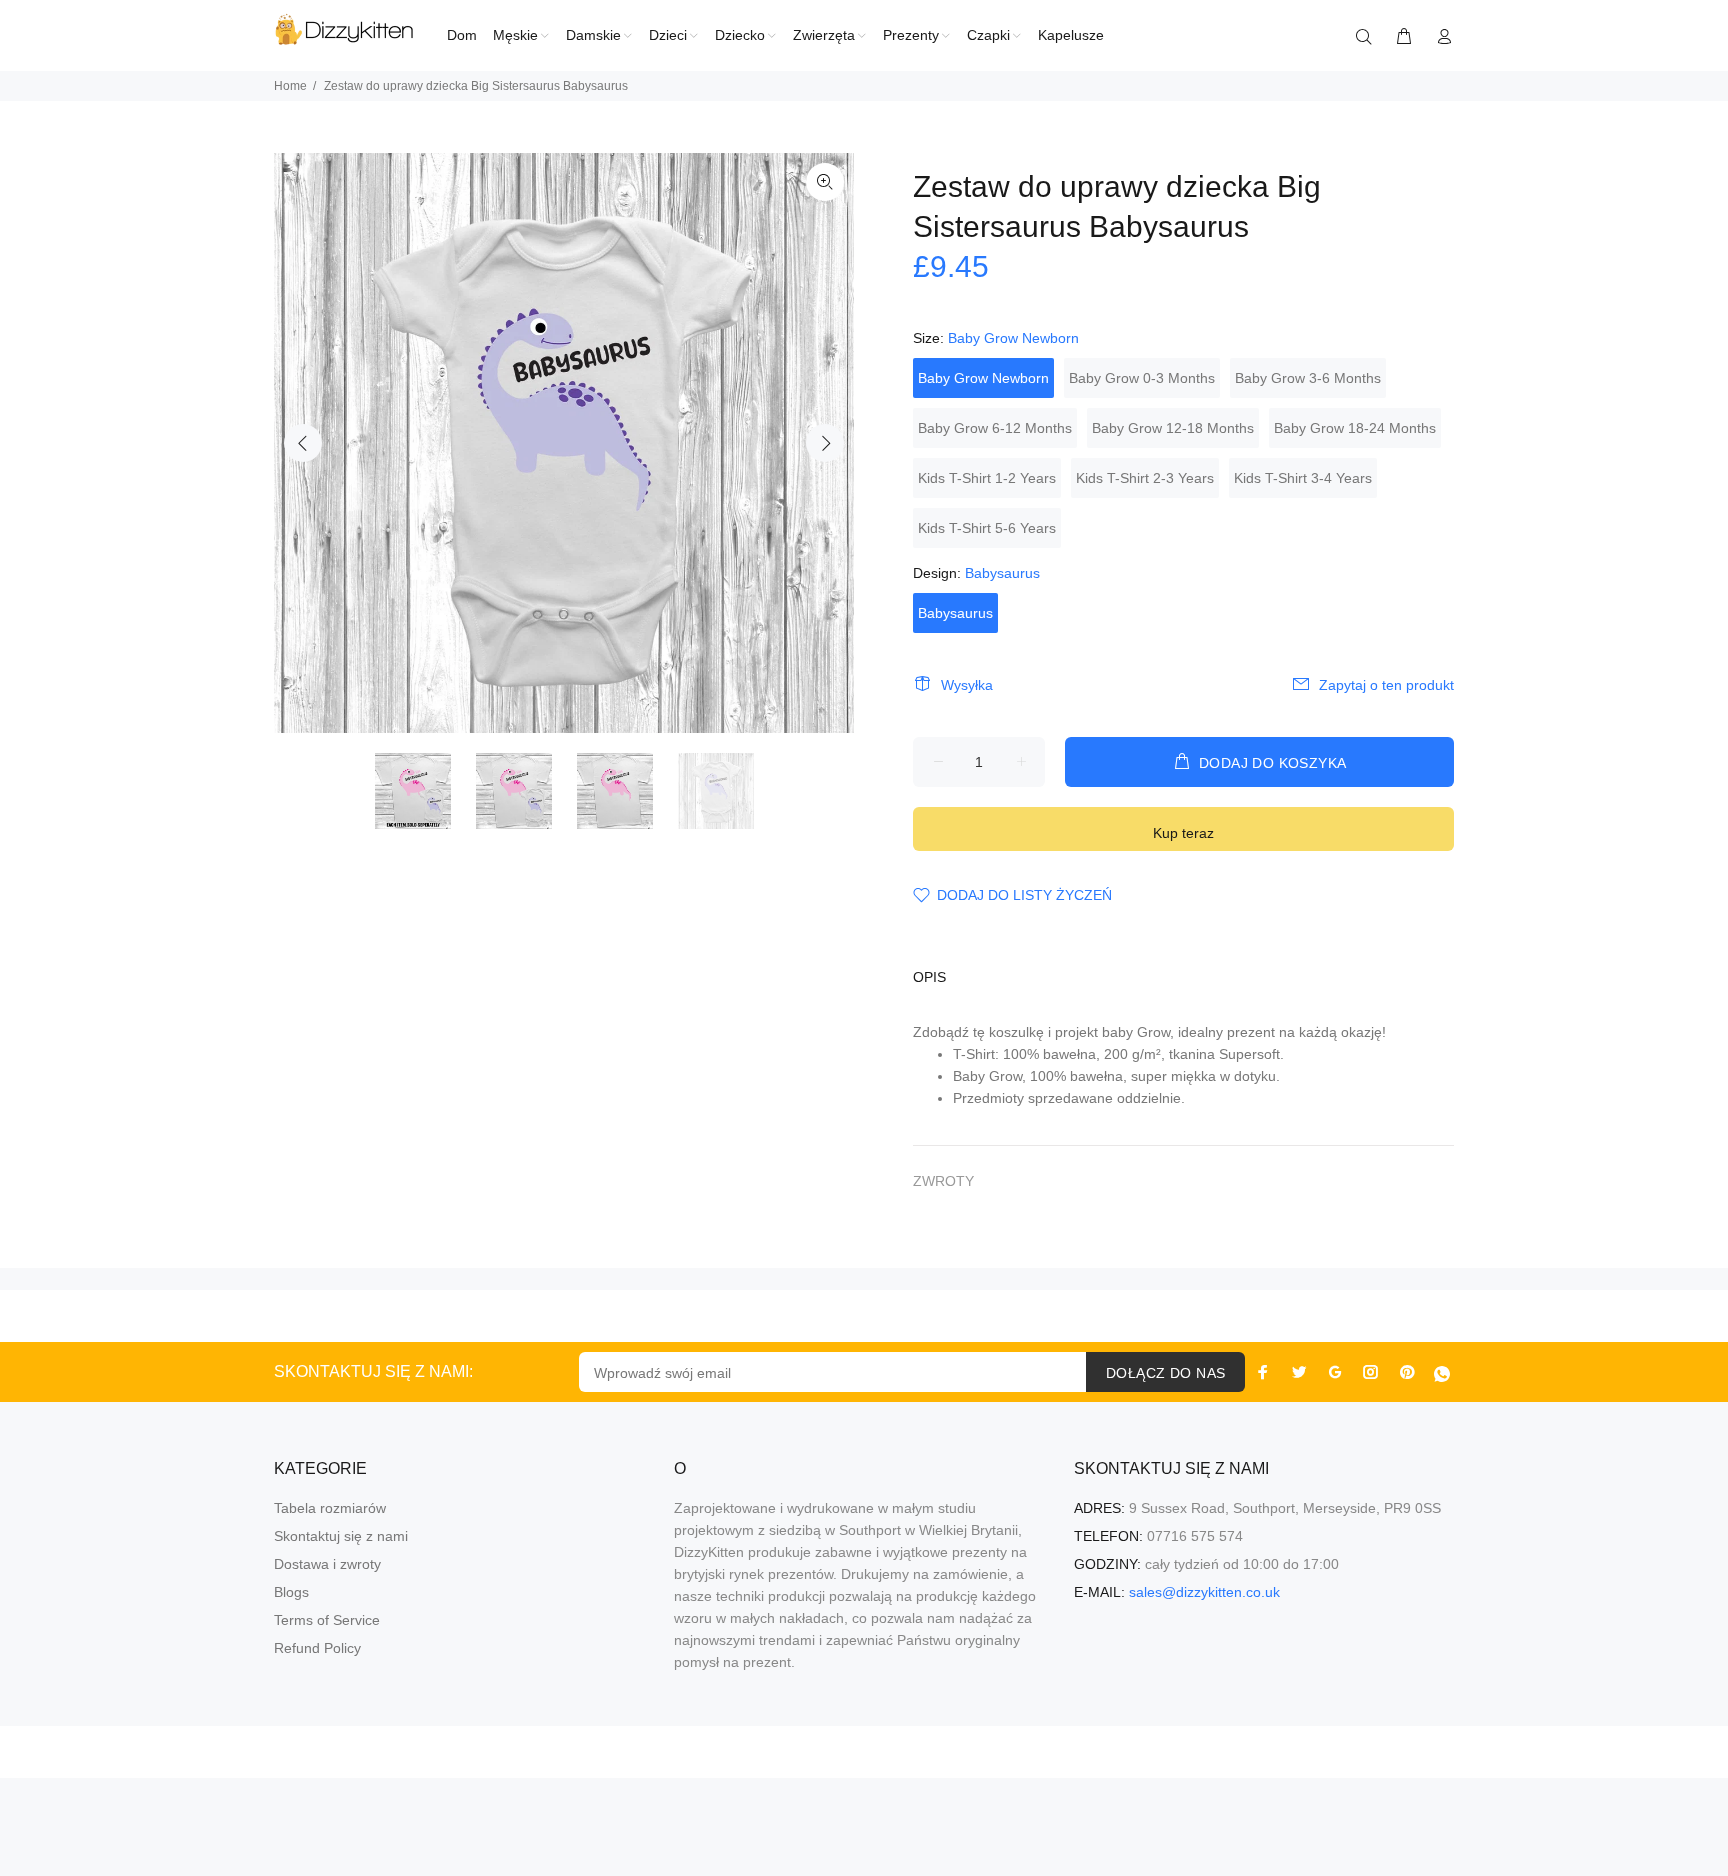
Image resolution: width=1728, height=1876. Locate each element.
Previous (303, 443)
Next (825, 443)
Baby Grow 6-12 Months (995, 428)
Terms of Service (327, 1620)
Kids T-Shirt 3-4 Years (1303, 478)
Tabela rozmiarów (330, 1508)
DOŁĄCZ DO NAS (1165, 1373)
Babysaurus (955, 613)
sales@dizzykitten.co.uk (1204, 1592)
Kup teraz (1183, 833)
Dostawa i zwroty (327, 1564)
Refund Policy (317, 1648)
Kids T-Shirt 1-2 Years (987, 478)
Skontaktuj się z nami (341, 1536)
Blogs (291, 1592)
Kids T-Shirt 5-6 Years (987, 528)
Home (290, 86)
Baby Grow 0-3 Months (1142, 378)
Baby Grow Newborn (983, 378)
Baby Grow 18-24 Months (1355, 428)
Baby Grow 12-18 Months (1173, 428)
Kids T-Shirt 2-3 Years (1145, 478)
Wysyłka (967, 685)
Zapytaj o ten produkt (1386, 685)
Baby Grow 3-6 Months (1308, 378)
